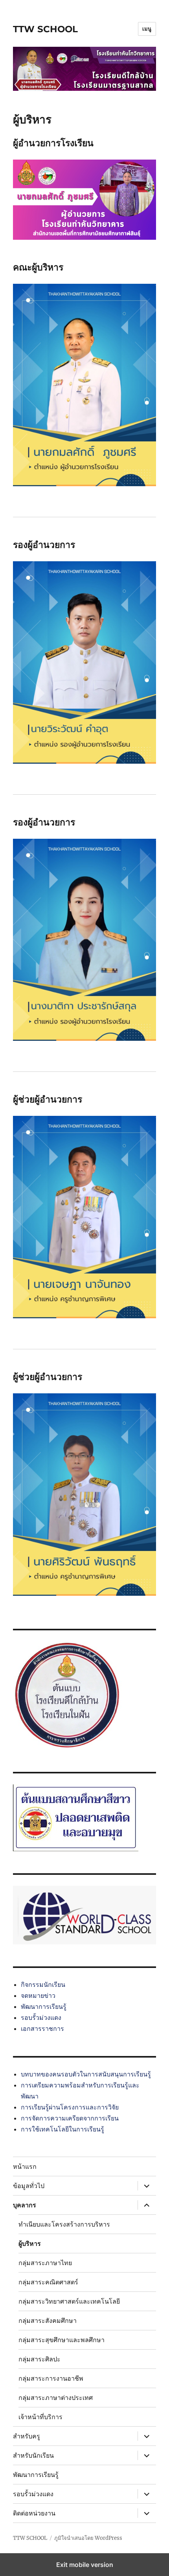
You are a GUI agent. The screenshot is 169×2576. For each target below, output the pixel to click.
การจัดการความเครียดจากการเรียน (70, 2118)
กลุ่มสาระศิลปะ (39, 2359)
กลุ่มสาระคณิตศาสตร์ (48, 2282)
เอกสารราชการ (42, 2028)
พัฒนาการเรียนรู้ (44, 2006)
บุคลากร (25, 2205)
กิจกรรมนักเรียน (43, 1984)
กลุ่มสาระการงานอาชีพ (51, 2378)
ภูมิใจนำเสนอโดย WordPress (88, 2538)
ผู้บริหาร (30, 2244)
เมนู (147, 29)
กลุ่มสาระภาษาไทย (45, 2263)
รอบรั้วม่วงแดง (41, 2017)
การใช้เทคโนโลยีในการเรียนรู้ (62, 2129)
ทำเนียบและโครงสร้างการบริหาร (64, 2224)
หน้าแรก (25, 2167)
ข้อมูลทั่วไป (29, 2186)
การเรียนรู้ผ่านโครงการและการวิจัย (70, 2107)
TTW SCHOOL (45, 29)
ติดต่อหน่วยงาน (34, 2513)
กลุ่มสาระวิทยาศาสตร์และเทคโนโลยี (69, 2301)
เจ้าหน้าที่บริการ (40, 2417)
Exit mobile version (85, 2565)
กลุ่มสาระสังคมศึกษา (48, 2321)
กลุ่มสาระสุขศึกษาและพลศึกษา (62, 2340)
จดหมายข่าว (38, 1995)
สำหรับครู (27, 2436)
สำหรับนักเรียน (33, 2456)
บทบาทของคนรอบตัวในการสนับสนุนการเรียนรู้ (86, 2074)
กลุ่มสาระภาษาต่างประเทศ (56, 2398)
